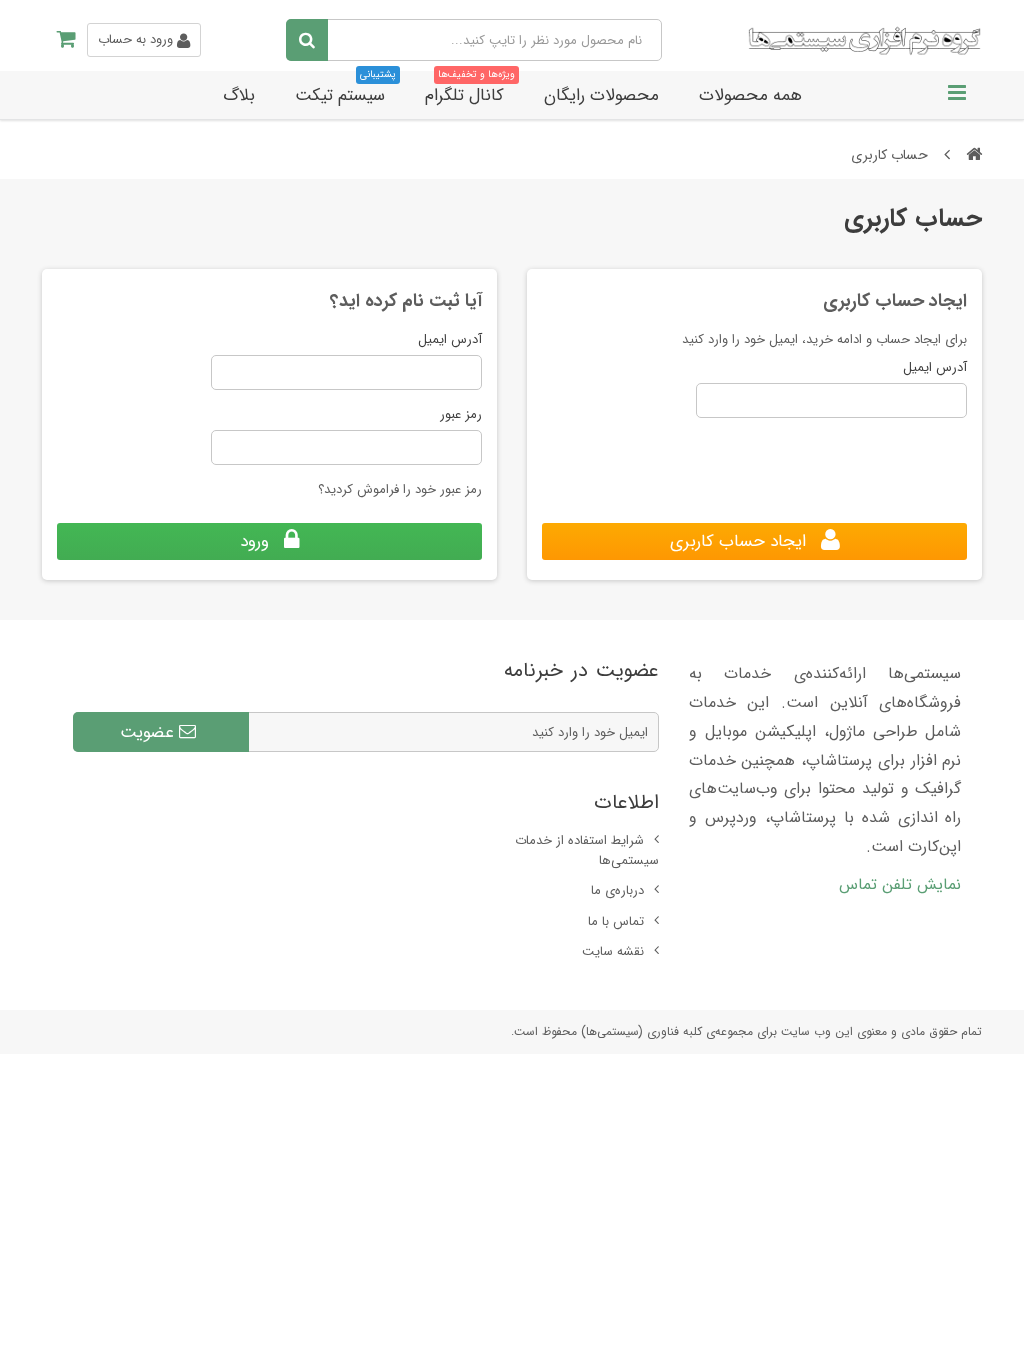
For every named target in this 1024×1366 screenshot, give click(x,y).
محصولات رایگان (601, 95)
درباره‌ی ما (617, 890)
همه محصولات (750, 95)
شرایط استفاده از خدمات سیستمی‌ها (587, 850)
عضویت (149, 732)
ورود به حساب (137, 39)
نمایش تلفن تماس (900, 884)
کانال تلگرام (470, 90)
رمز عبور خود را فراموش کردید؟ (400, 489)
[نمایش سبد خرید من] (59, 40)
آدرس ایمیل (935, 368)
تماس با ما (616, 921)
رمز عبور (461, 415)
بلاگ (239, 95)
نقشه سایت (613, 951)
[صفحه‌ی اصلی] (974, 155)
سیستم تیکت (345, 90)
